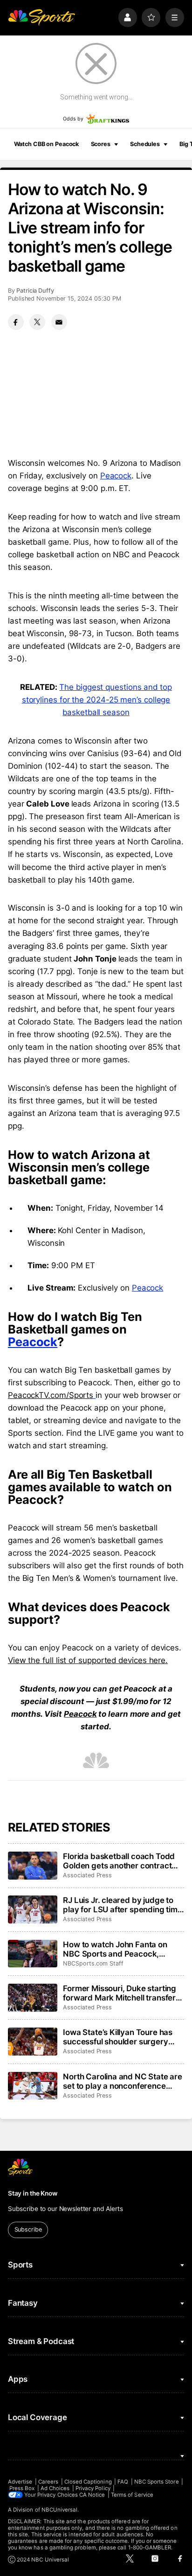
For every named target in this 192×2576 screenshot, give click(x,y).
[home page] (41, 17)
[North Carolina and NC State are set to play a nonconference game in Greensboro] (33, 2086)
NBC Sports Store (157, 2482)
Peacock (116, 476)
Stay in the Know (33, 2193)
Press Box (22, 2488)
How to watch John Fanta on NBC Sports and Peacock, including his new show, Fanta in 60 (122, 1949)
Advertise (20, 2482)
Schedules (145, 144)
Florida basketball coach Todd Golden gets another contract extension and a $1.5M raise (119, 1861)
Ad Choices (55, 2488)
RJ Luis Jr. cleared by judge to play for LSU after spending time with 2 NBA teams (123, 1905)
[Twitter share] (37, 322)
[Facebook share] (16, 322)
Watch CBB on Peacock (47, 144)
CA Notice (92, 2495)
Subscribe (28, 2229)
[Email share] (59, 322)
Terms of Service (132, 2495)
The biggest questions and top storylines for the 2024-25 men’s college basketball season (97, 700)
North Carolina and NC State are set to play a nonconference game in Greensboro (123, 2081)
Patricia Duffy (35, 291)
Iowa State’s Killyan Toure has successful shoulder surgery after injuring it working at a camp (118, 2037)
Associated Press (87, 1875)
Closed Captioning (88, 2482)
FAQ (123, 2482)
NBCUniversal (60, 2510)
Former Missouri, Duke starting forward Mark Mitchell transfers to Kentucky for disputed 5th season (121, 1993)
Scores (101, 144)
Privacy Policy (93, 2488)
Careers (48, 2482)
